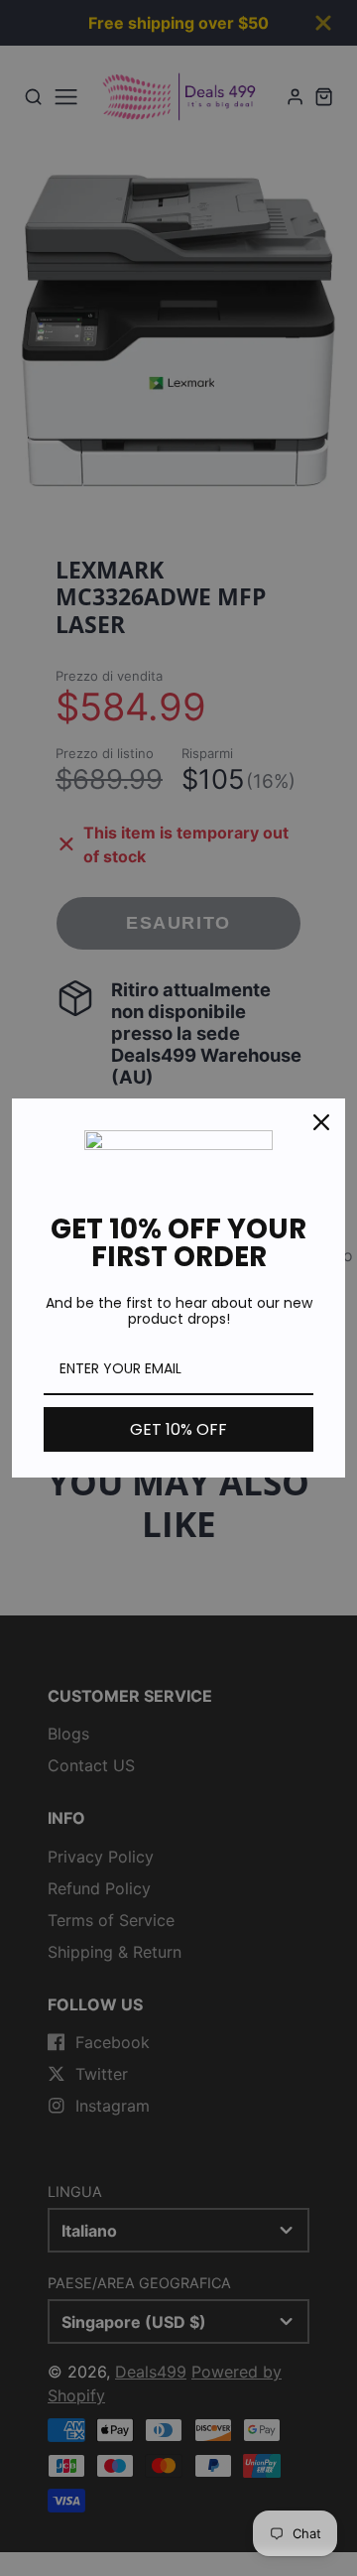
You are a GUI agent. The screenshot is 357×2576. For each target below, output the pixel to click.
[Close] (321, 1122)
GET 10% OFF (178, 1429)
